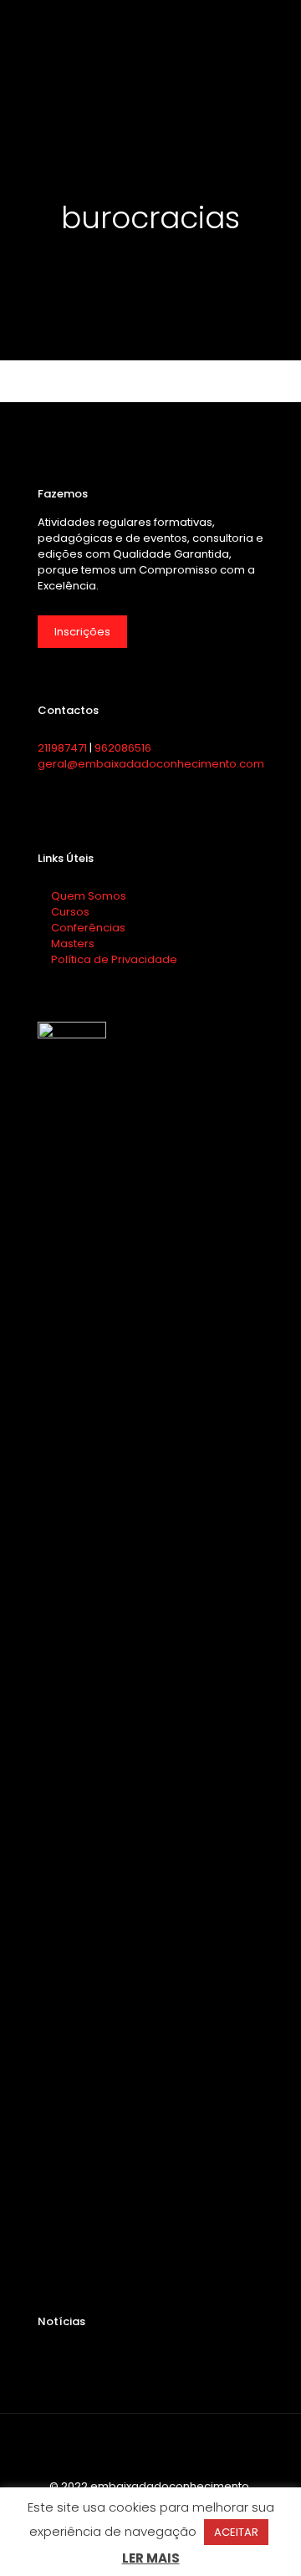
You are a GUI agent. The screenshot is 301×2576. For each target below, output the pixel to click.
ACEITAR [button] (236, 2532)
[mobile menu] (278, 25)
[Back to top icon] (150, 2448)
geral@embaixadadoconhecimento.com (151, 764)
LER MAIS (151, 2558)
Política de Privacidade (113, 959)
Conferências (87, 928)
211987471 (62, 748)
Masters (71, 944)
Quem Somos (87, 896)
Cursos (69, 912)
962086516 (123, 748)
